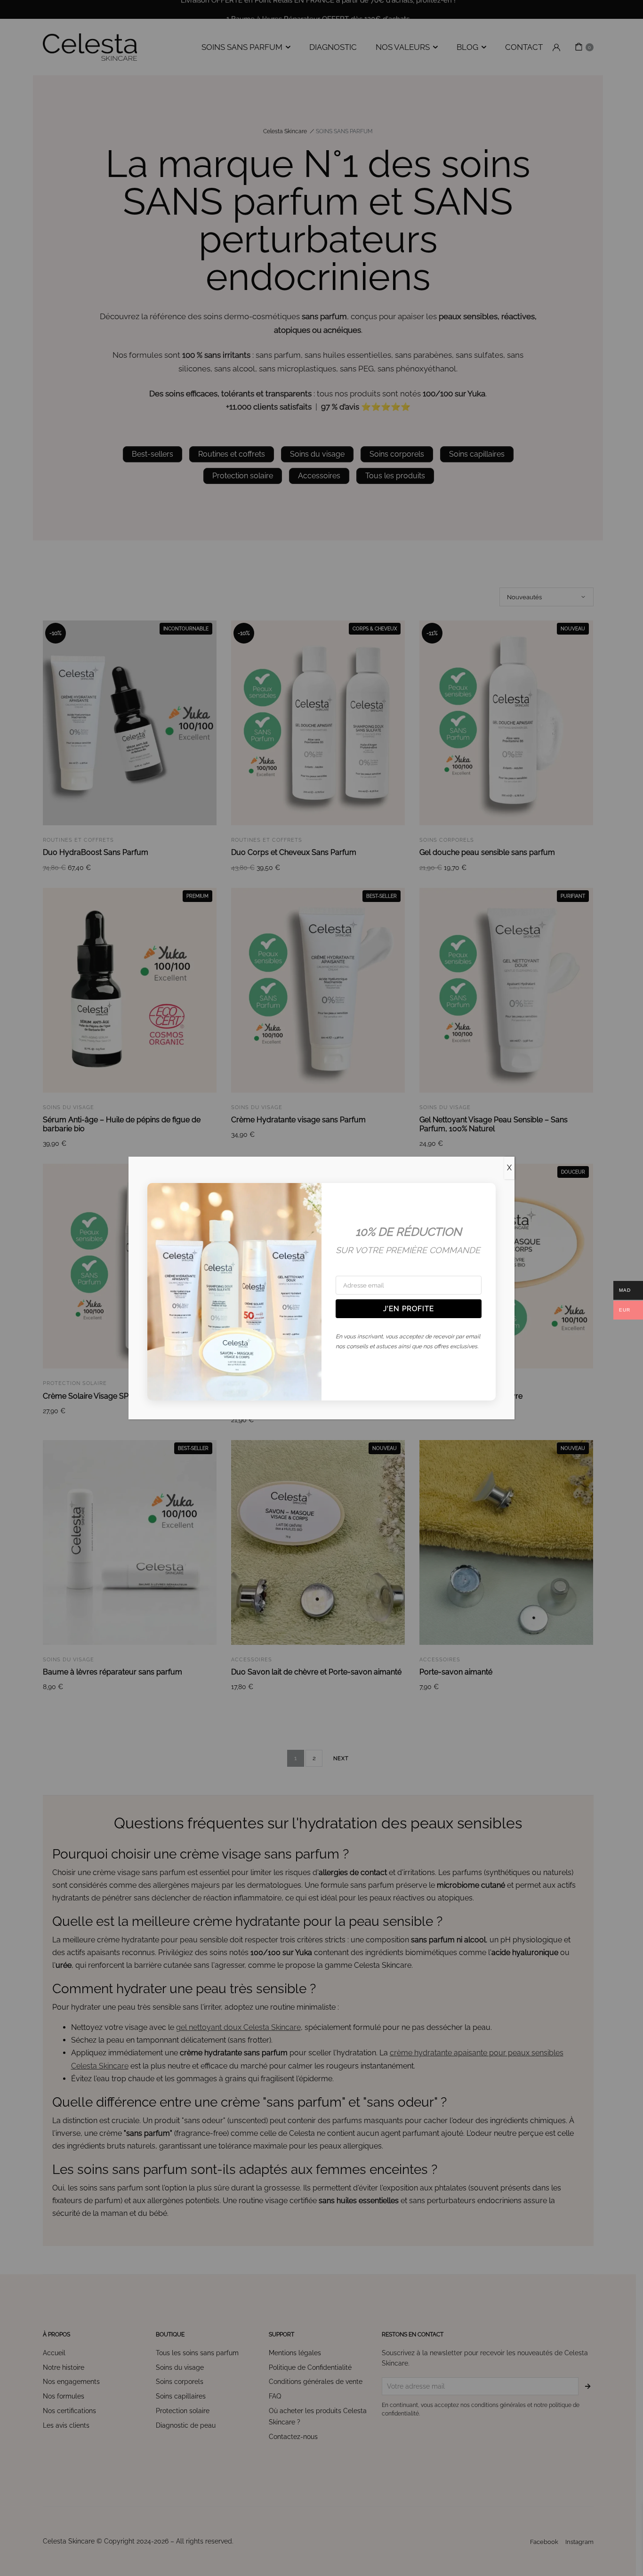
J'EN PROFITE (409, 1309)
